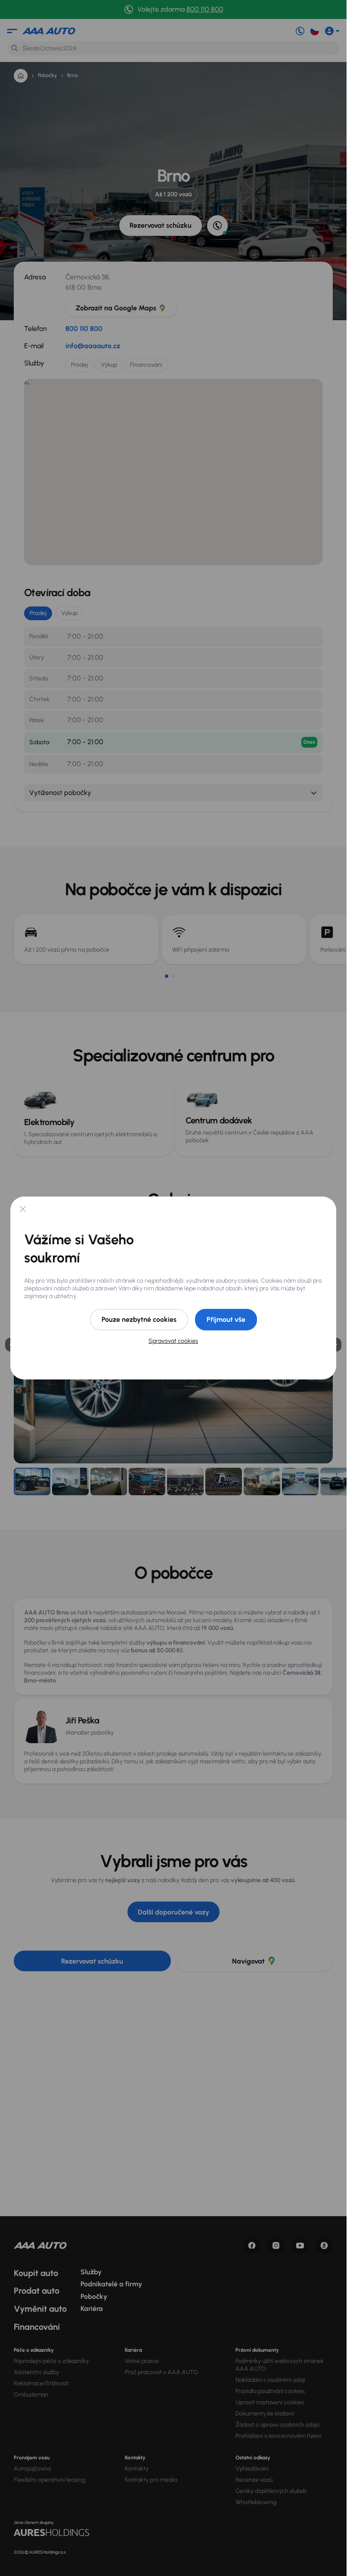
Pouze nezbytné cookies (139, 1319)
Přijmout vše (226, 1319)
